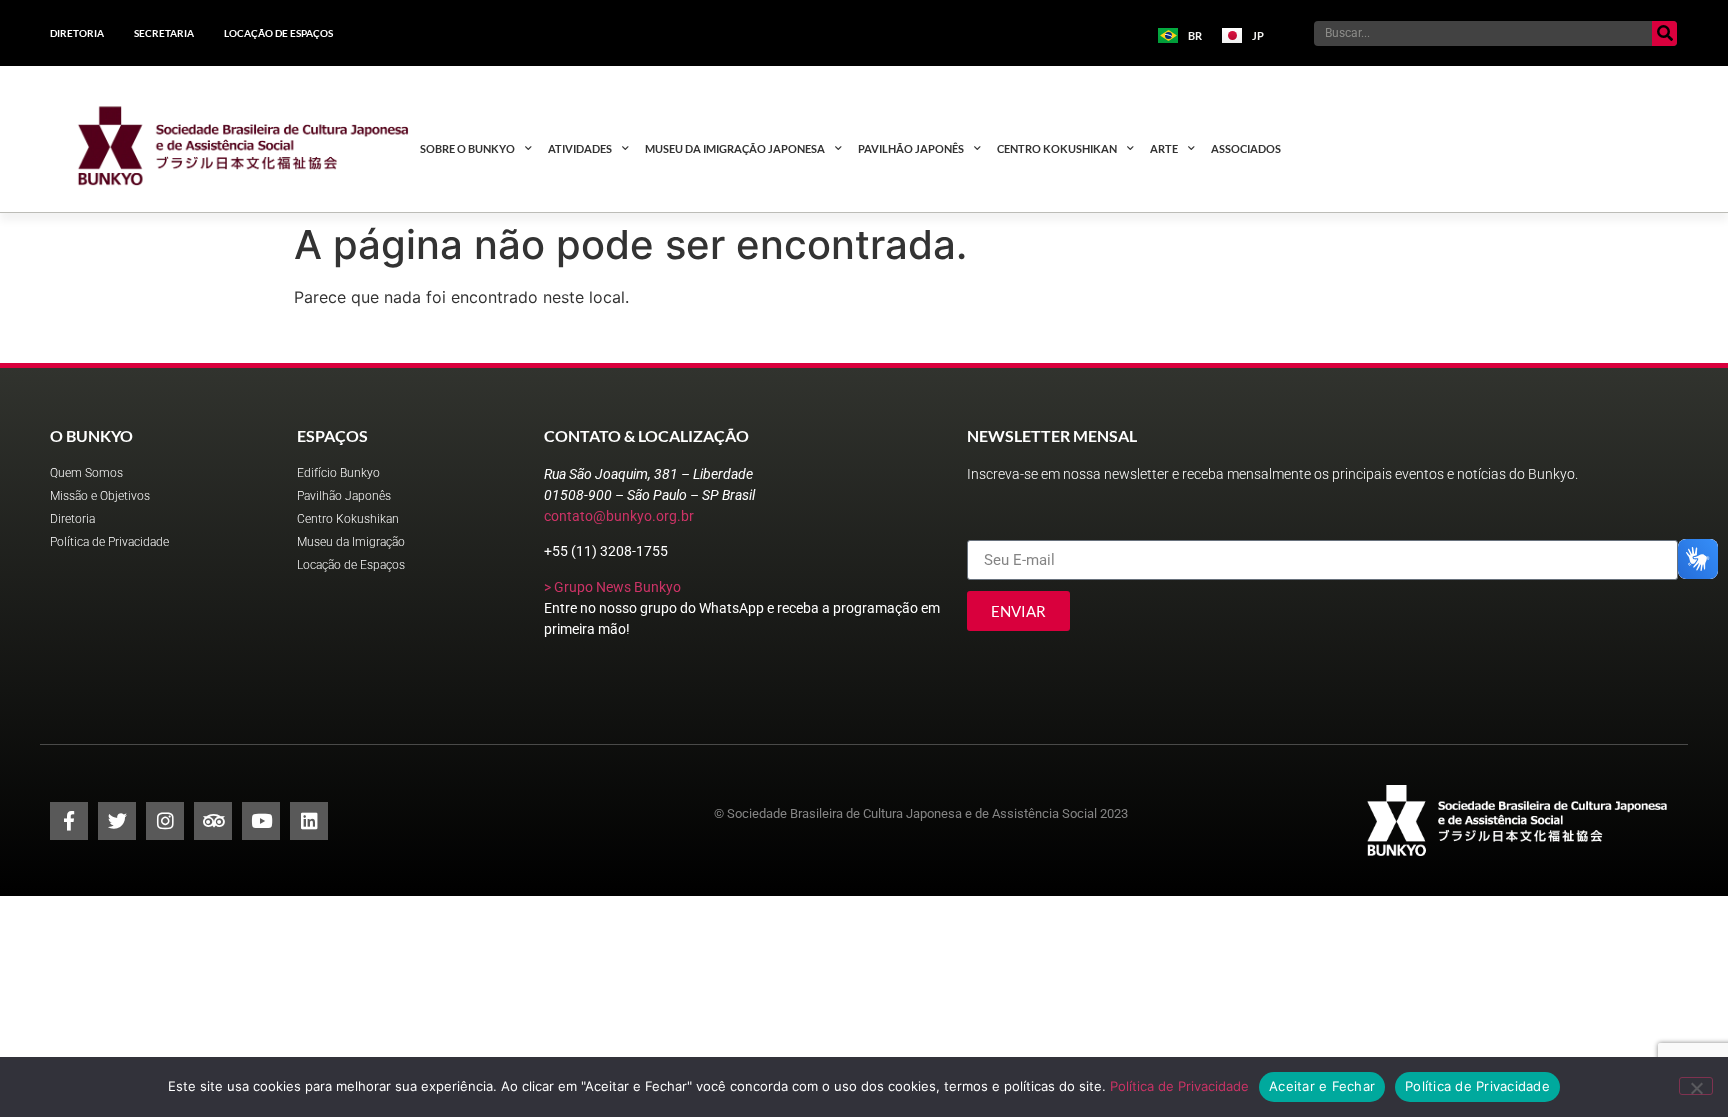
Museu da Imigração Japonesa (735, 148)
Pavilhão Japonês (911, 148)
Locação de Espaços (278, 33)
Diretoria (77, 33)
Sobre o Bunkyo (467, 148)
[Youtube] (261, 821)
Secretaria (164, 33)
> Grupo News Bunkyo (612, 587)
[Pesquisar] (1664, 33)
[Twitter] (117, 821)
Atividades (580, 148)
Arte (1164, 148)
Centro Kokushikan (1057, 148)
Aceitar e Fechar (1322, 1086)
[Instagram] (165, 821)
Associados (1246, 148)
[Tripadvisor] (213, 821)
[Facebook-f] (69, 821)
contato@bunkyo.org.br (619, 516)
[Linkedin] (309, 821)
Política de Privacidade (1179, 1086)
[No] (1696, 1086)
